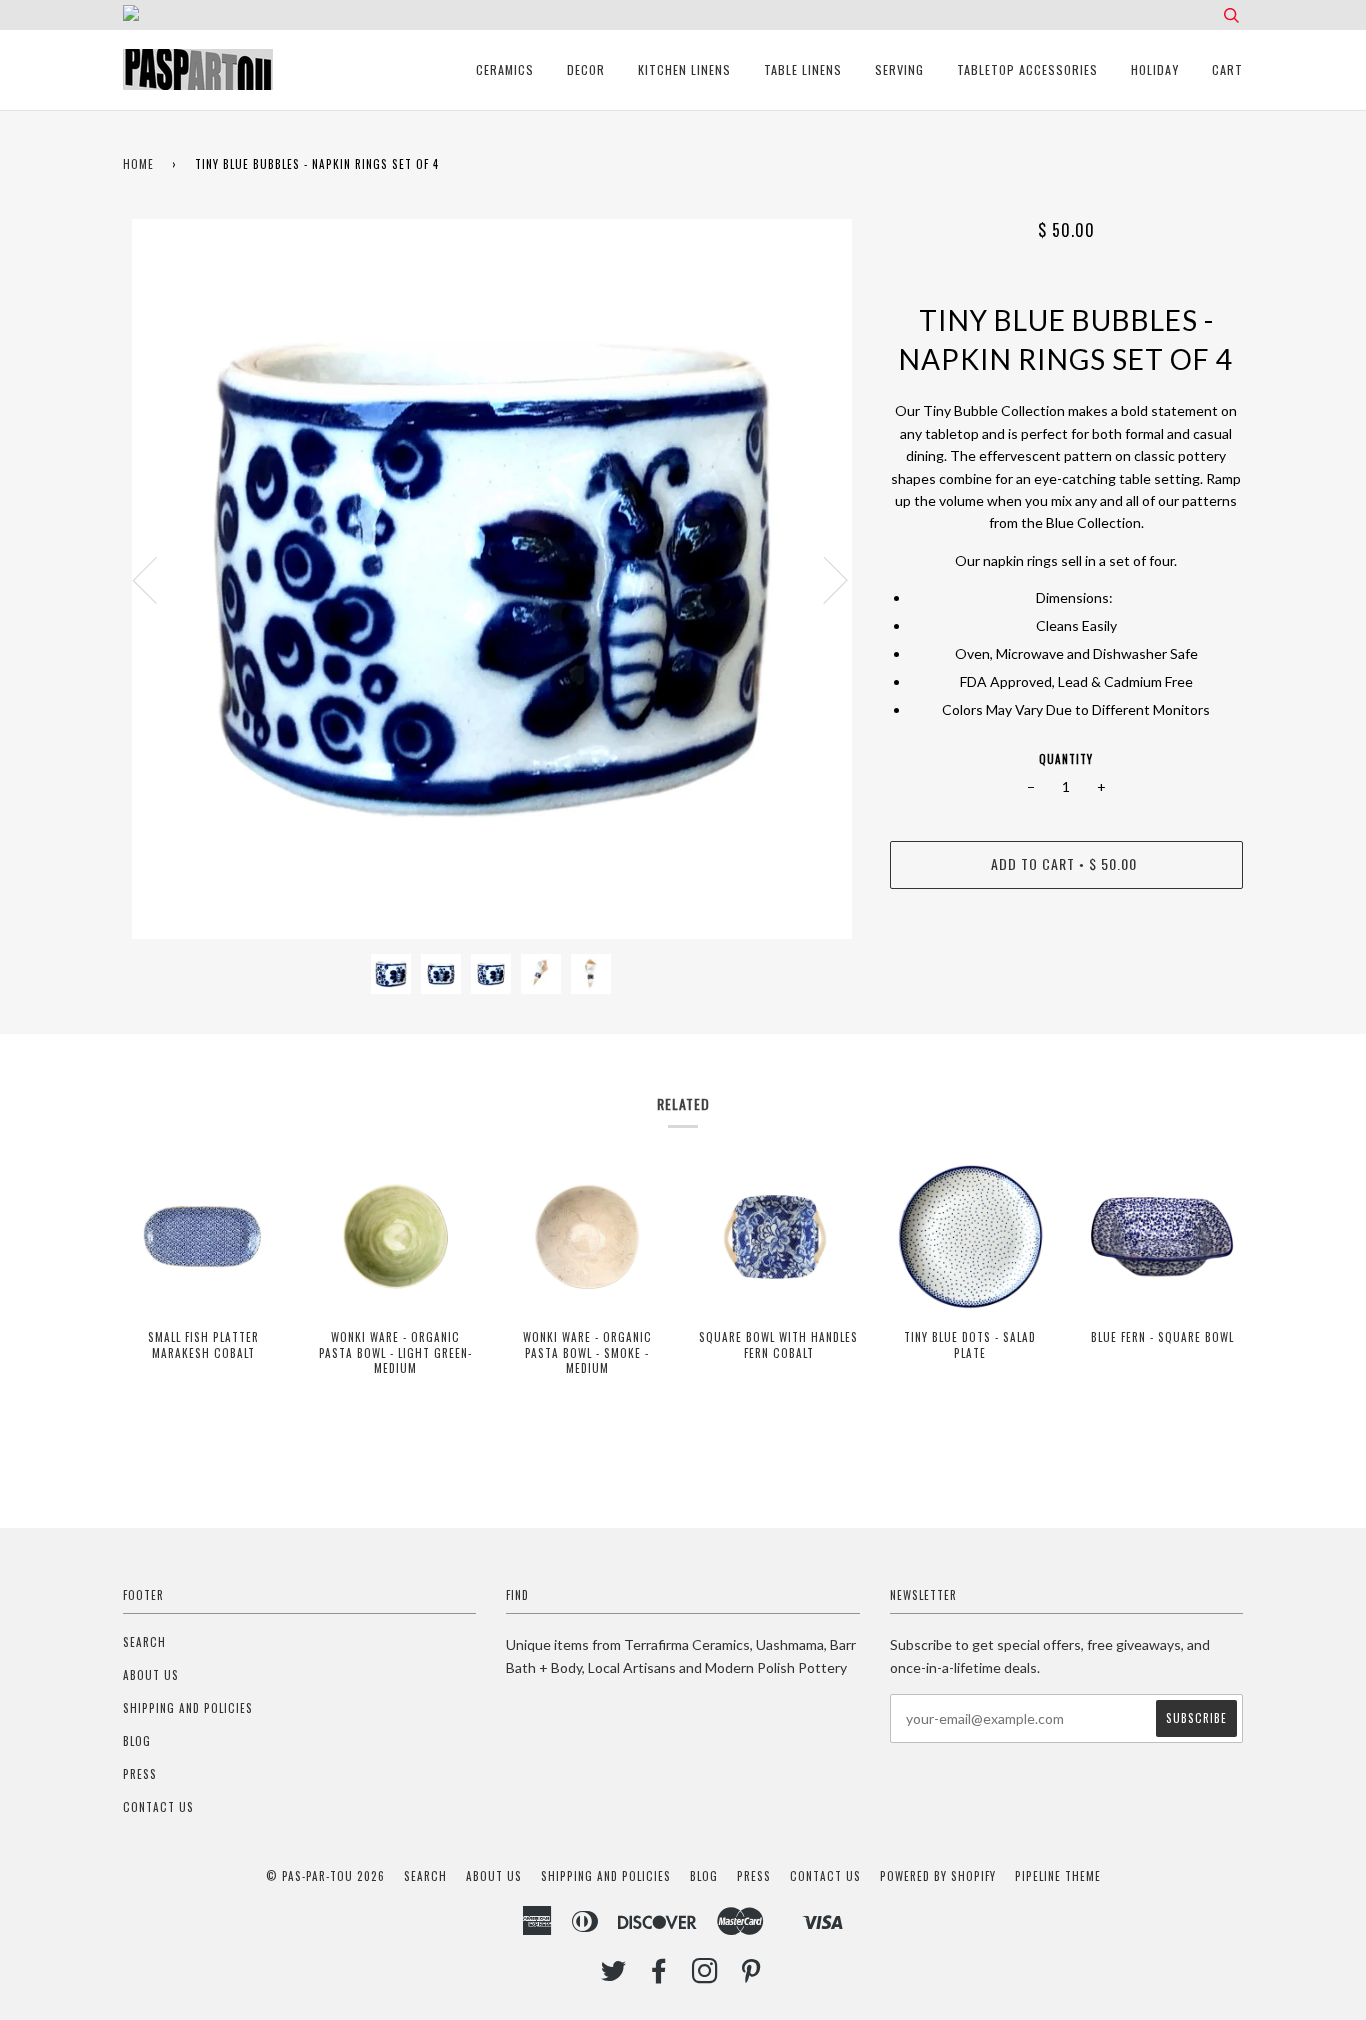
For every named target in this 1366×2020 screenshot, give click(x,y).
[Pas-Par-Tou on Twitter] (614, 1976)
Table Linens (803, 69)
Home (138, 164)
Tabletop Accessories (1027, 69)
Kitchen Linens (684, 69)
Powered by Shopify (938, 1876)
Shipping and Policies (188, 1708)
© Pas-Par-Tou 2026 (325, 1876)
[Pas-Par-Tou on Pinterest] (751, 1976)
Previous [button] (157, 579)
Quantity (1066, 759)
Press (140, 1774)
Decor (586, 69)
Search (144, 1642)
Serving (899, 69)
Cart (1227, 69)
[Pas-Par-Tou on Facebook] (659, 1976)
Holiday (1155, 69)
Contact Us (158, 1807)
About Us (151, 1675)
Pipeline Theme (1058, 1876)
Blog (137, 1741)
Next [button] (823, 579)
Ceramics (505, 69)
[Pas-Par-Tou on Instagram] (705, 1976)
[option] (491, 579)
